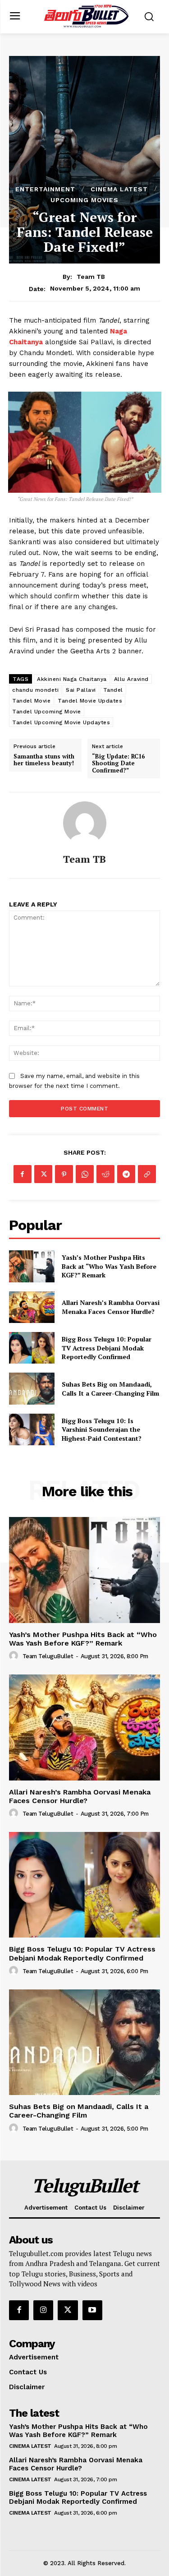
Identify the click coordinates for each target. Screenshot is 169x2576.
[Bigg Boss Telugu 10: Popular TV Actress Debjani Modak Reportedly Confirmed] (32, 1348)
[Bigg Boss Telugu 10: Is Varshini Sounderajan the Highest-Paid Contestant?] (32, 1429)
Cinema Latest (119, 189)
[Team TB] (85, 823)
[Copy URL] (147, 1174)
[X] (43, 1174)
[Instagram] (43, 2310)
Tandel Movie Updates (90, 701)
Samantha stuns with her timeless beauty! (44, 760)
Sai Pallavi (81, 690)
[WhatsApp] (85, 1174)
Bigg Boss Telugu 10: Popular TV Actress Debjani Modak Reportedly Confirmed (107, 1348)
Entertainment (45, 189)
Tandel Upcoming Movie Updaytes (61, 722)
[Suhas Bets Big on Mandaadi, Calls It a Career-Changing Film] (32, 1388)
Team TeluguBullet (48, 1656)
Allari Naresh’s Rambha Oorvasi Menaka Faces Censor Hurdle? (111, 1307)
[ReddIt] (105, 1174)
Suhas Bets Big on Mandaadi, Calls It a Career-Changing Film (110, 1389)
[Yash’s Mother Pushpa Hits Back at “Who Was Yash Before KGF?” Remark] (32, 1266)
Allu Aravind (131, 679)
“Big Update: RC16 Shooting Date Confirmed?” (118, 764)
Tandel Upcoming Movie (47, 712)
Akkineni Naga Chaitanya (72, 679)
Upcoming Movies (84, 200)
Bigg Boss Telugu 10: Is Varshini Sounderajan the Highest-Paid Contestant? (102, 1429)
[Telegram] (126, 1174)
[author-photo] (15, 1656)
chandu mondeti (35, 690)
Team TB (91, 277)
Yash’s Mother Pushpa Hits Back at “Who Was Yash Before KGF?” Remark (109, 1266)
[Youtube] (92, 2310)
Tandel (113, 690)
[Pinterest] (64, 1174)
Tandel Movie (31, 701)
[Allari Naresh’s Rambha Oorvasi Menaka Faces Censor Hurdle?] (32, 1307)
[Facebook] (23, 1174)
